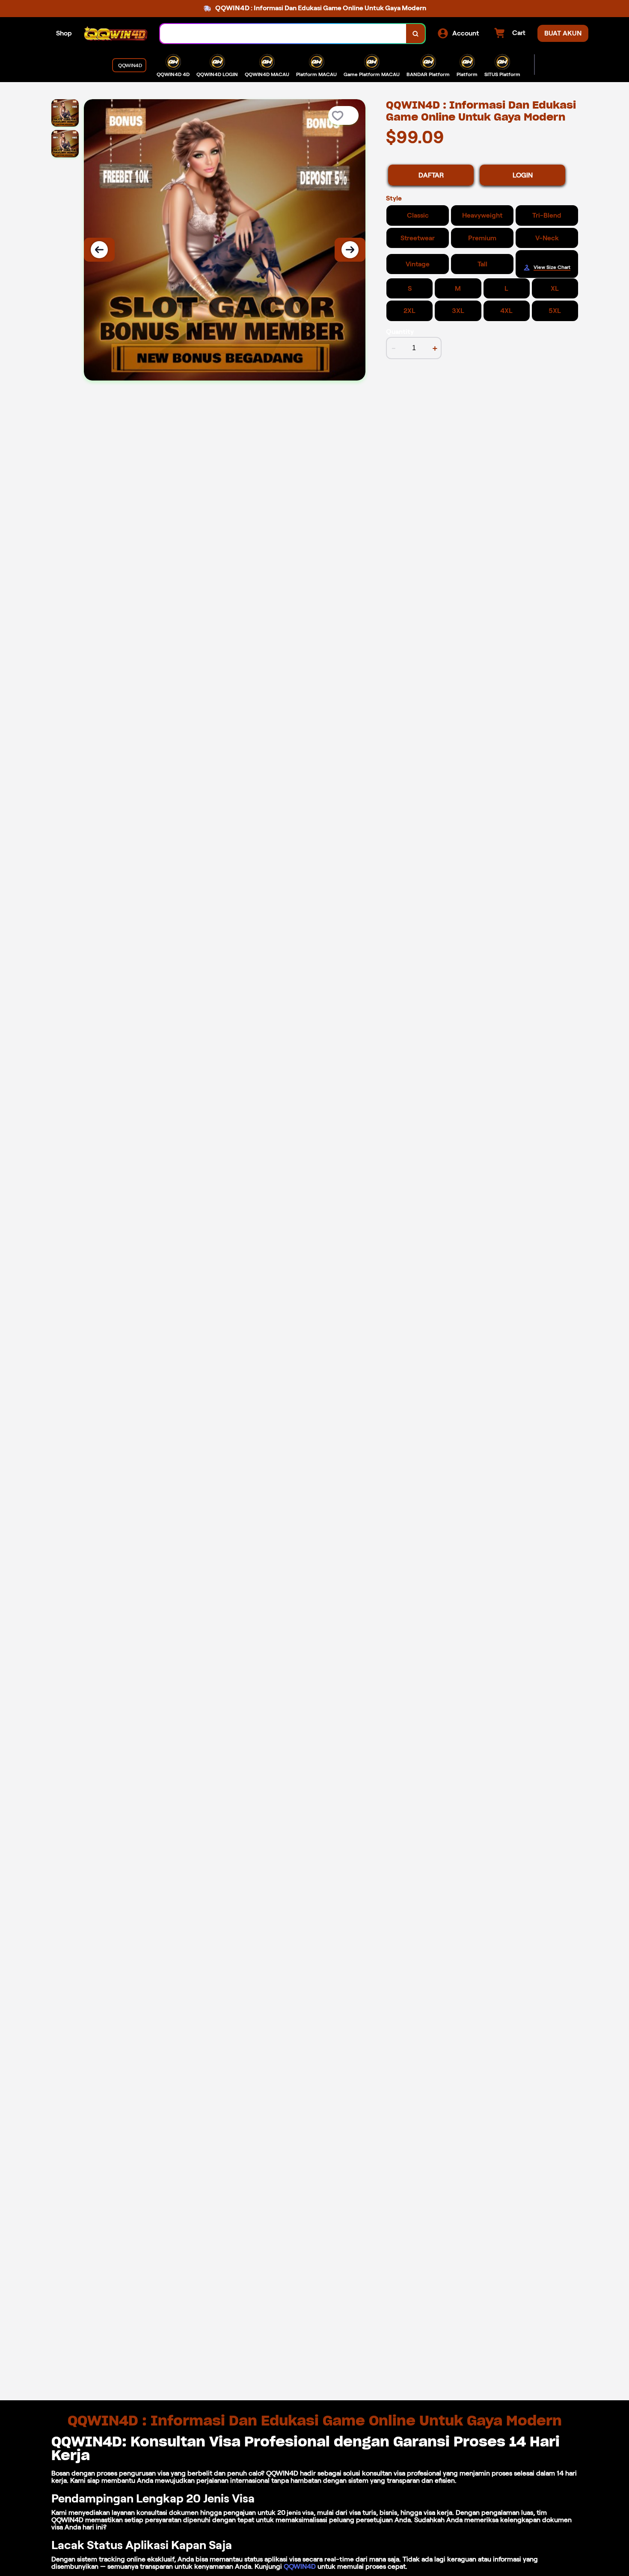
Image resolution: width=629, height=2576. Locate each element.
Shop (64, 33)
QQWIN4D (300, 2566)
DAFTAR (431, 175)
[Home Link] (116, 34)
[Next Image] (350, 250)
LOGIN (523, 175)
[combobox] (283, 34)
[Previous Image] (99, 250)
